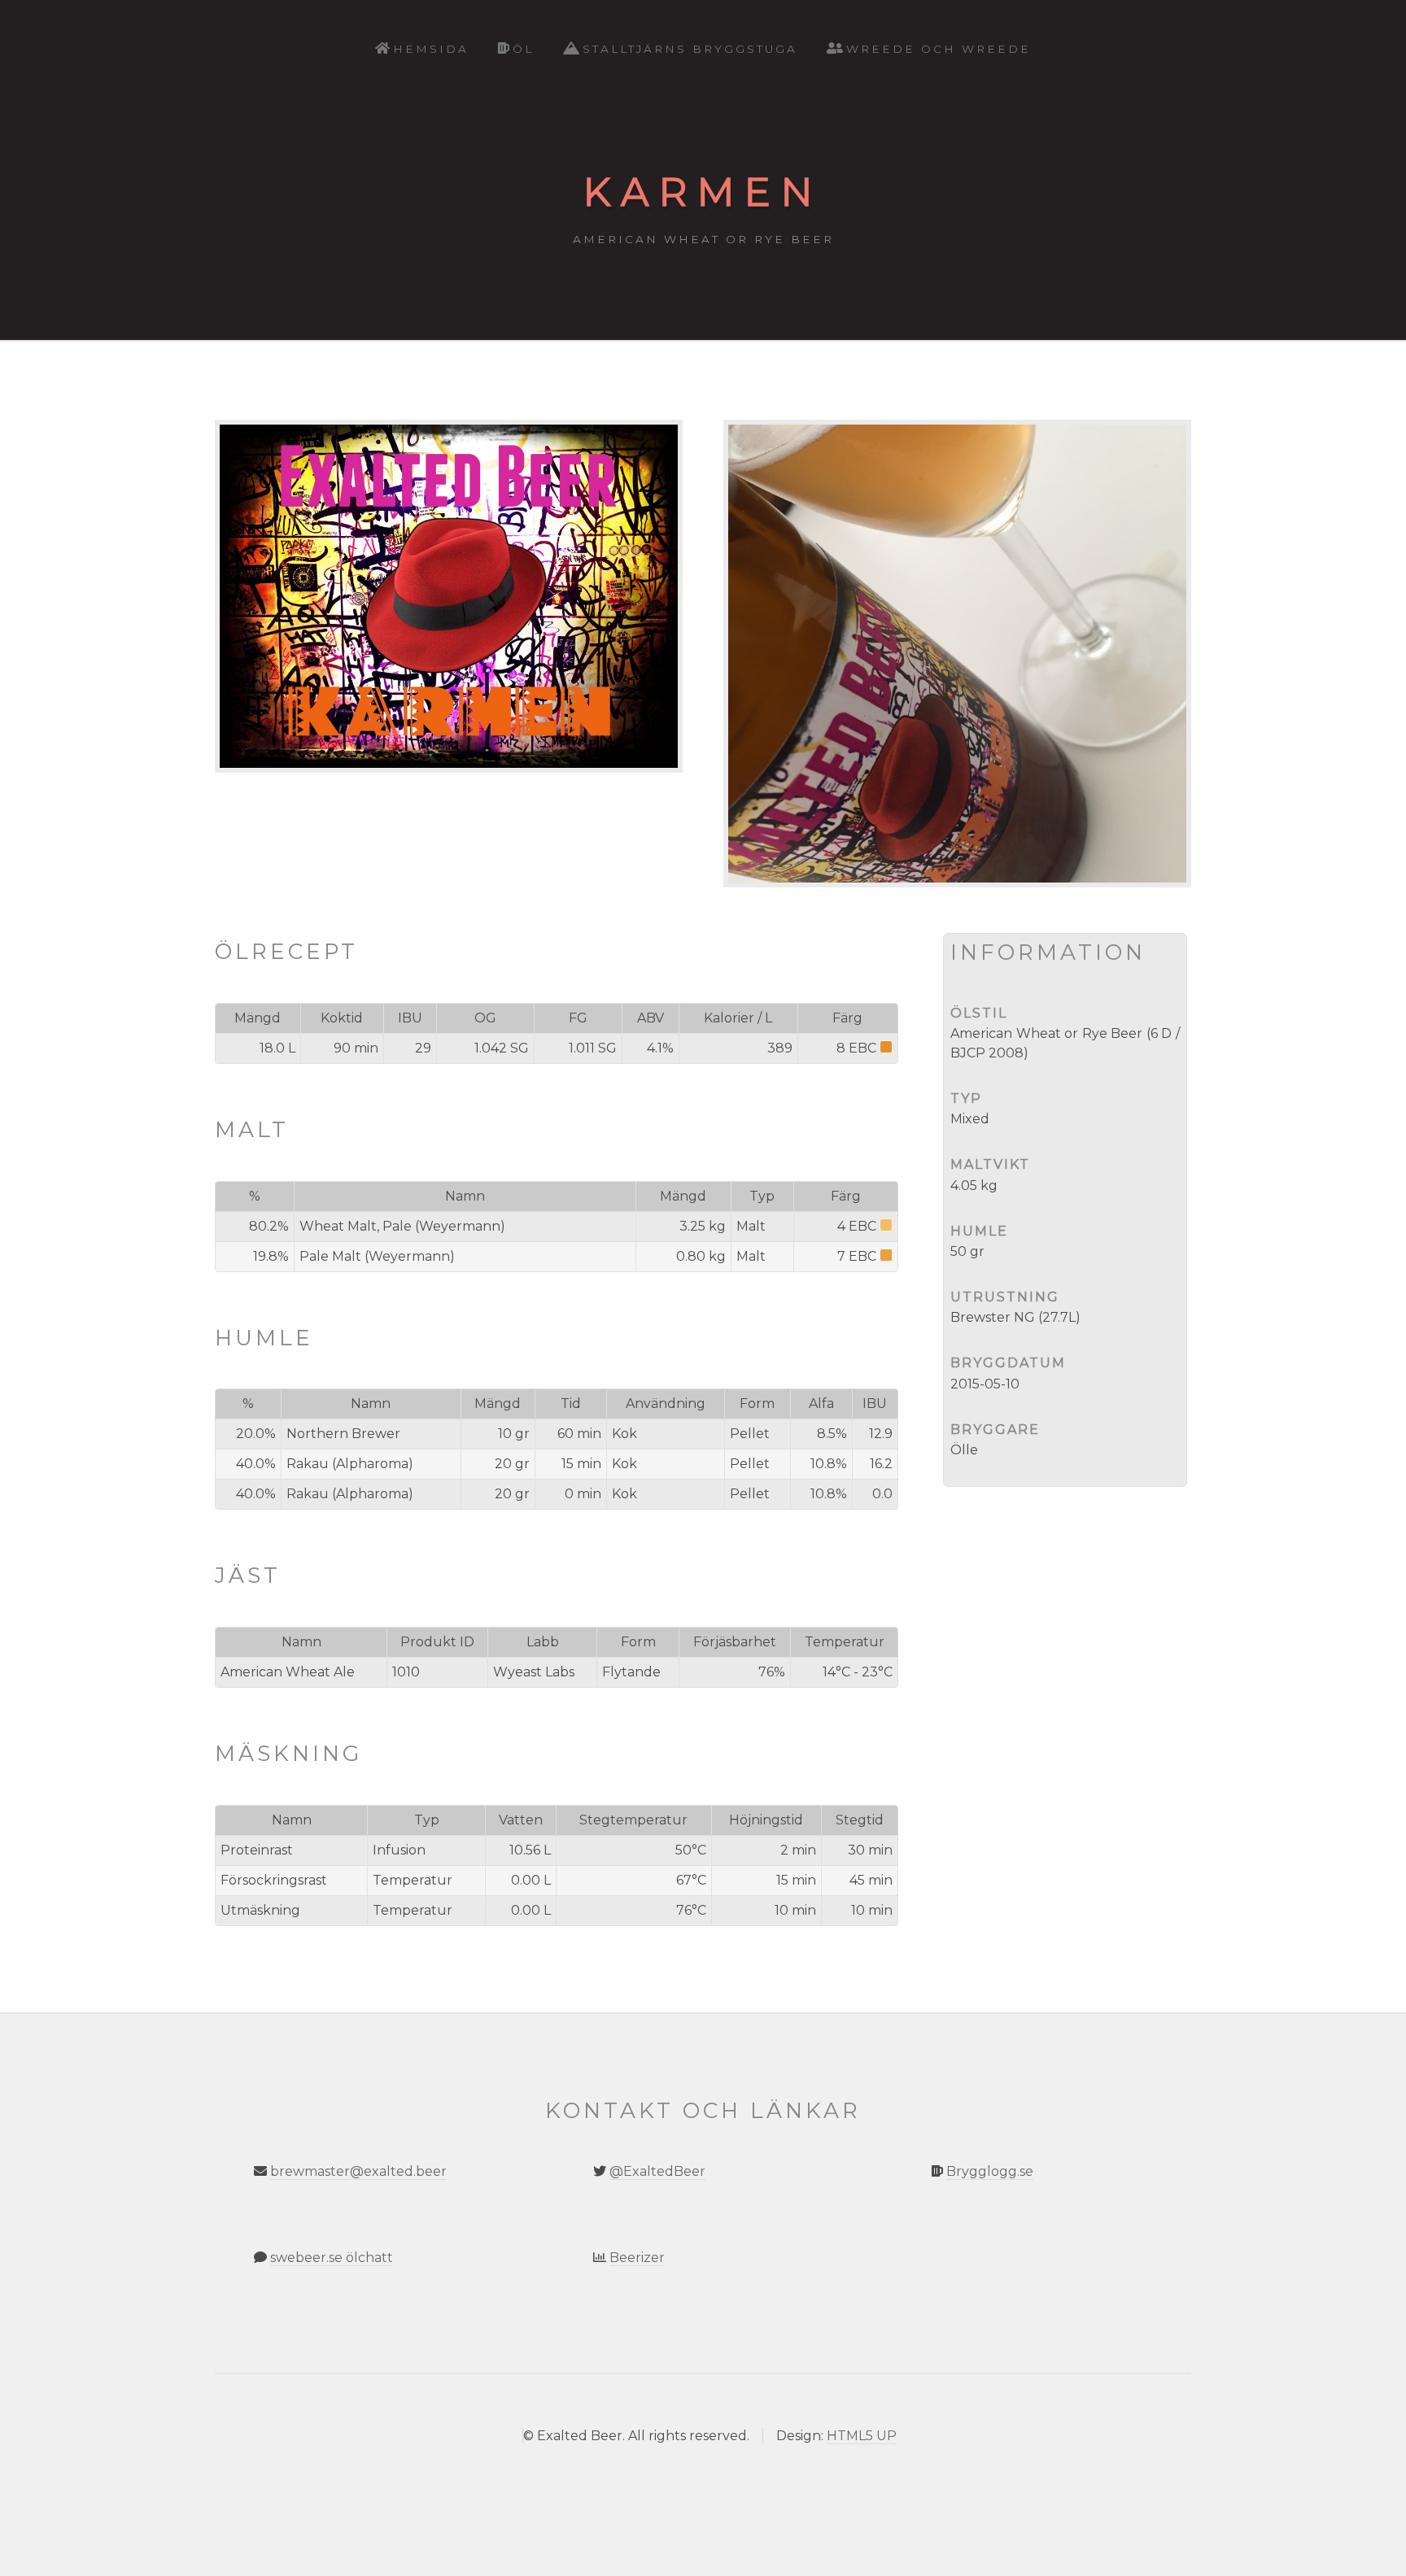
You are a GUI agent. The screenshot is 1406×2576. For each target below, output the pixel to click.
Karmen (703, 192)
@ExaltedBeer (657, 2171)
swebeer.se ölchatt (332, 2258)
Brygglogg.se (990, 2171)
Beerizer (637, 2258)
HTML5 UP (862, 2436)
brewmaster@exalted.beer (358, 2171)
